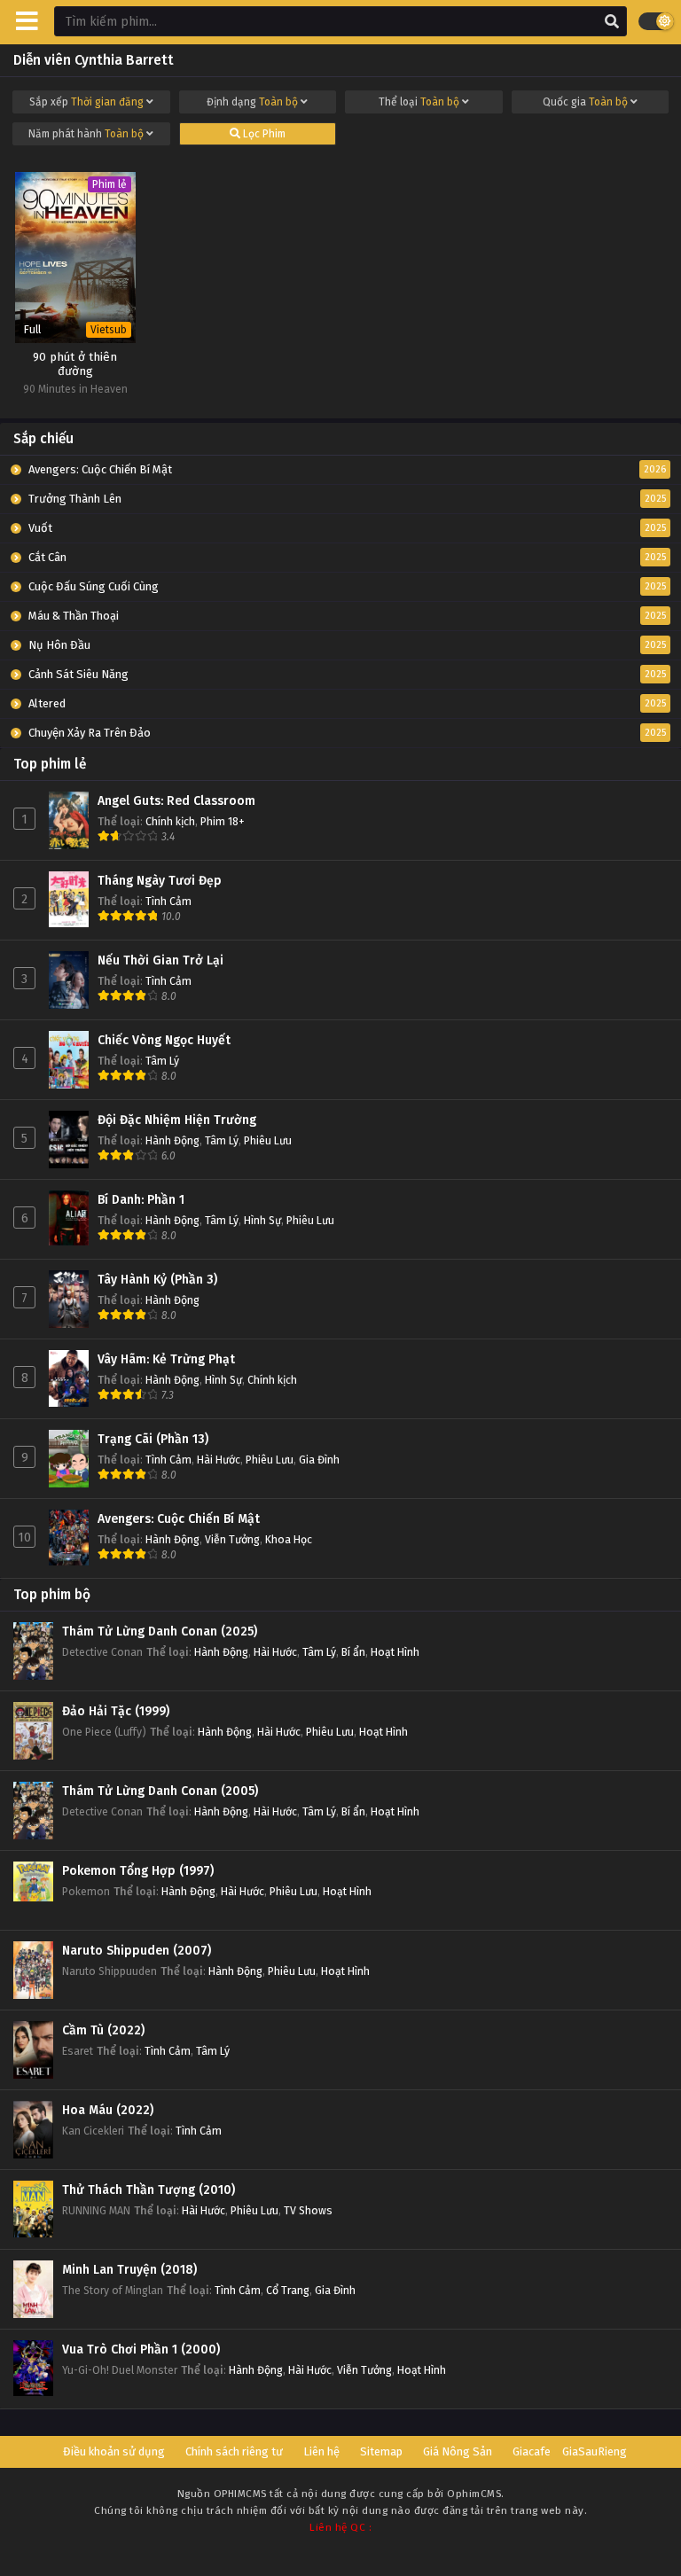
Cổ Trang (288, 2290)
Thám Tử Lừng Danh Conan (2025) (160, 1631)
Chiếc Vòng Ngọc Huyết (164, 1040)
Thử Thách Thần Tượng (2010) (149, 2190)
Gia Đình (319, 1460)
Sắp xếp (86, 102)
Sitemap (381, 2451)
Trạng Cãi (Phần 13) (153, 1439)
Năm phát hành (86, 134)
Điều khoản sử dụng (114, 2451)
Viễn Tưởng (232, 1539)
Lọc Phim (263, 134)
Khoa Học (289, 1539)
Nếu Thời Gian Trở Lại (160, 960)
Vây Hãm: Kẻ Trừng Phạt (166, 1359)
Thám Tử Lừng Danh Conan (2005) (160, 1791)
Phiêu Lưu (268, 1140)
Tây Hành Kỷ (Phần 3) (157, 1280)
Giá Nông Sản (458, 2451)
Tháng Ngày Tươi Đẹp (160, 881)
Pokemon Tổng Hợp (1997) (138, 1871)
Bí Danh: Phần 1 (141, 1200)
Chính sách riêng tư (234, 2451)
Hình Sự (262, 1220)
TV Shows (308, 2210)
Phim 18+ (223, 821)
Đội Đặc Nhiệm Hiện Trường (177, 1120)
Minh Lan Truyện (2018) (129, 2270)
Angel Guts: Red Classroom (176, 801)
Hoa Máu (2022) (108, 2110)
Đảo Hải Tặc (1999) (116, 1711)
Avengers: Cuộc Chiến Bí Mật (179, 1519)
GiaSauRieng (595, 2451)
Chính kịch (170, 821)
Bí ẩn (353, 1652)
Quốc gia (585, 102)
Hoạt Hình (395, 1652)
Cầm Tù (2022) (103, 2030)
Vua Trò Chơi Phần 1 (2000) (141, 2350)
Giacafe (532, 2451)
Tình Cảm (168, 901)
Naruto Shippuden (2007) (137, 1951)
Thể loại (419, 102)
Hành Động (172, 1140)
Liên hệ (321, 2451)
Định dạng (252, 102)
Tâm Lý (162, 1061)
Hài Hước (219, 1460)
